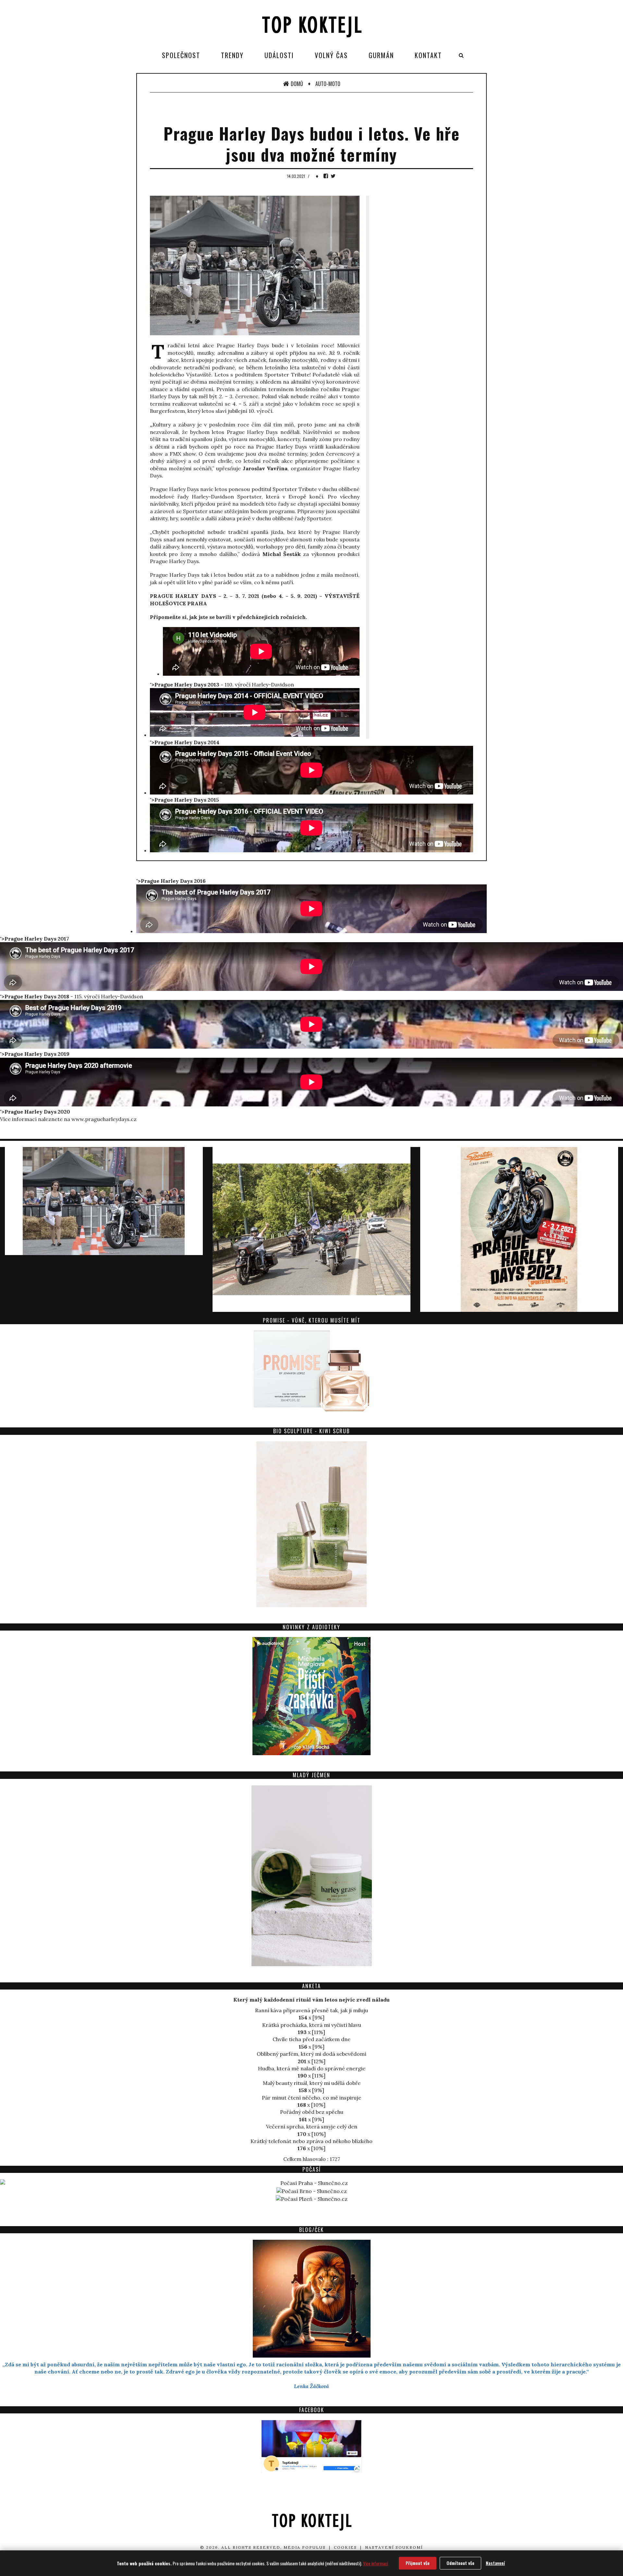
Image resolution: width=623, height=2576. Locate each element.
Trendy (232, 55)
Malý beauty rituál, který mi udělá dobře (312, 2083)
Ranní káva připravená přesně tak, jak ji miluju (311, 2010)
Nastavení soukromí (394, 2547)
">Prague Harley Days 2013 (185, 684)
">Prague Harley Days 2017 (36, 939)
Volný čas (331, 55)
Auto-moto (328, 84)
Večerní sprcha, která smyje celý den (312, 2126)
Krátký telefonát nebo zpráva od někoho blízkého (311, 2141)
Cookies (345, 2547)
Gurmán (381, 55)
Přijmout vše (418, 2563)
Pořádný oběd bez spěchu (312, 2112)
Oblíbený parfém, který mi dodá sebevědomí (311, 2054)
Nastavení (495, 2563)
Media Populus (305, 2547)
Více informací (375, 2563)
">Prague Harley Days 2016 (171, 881)
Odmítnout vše (460, 2563)
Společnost (181, 55)
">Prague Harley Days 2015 (184, 800)
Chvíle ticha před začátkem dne (311, 2039)
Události (279, 55)
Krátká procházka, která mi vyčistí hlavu (312, 2025)
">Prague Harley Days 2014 (185, 742)
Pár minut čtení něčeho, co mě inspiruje (311, 2098)
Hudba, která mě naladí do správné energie (312, 2068)
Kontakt (428, 55)
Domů (297, 84)
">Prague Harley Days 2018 (35, 996)
